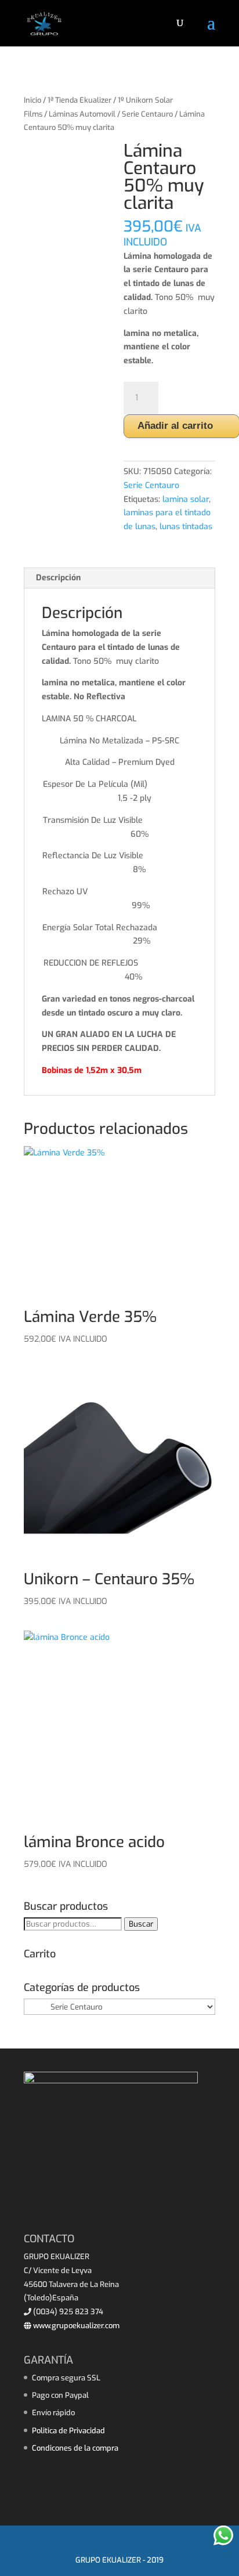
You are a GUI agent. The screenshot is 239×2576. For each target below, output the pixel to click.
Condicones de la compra (75, 2448)
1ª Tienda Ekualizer (79, 100)
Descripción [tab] (58, 578)
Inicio (32, 100)
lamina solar (186, 499)
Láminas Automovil (82, 114)
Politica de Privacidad (68, 2431)
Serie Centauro (147, 114)
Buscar (141, 1924)
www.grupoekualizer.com (75, 2326)
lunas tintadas (186, 527)
